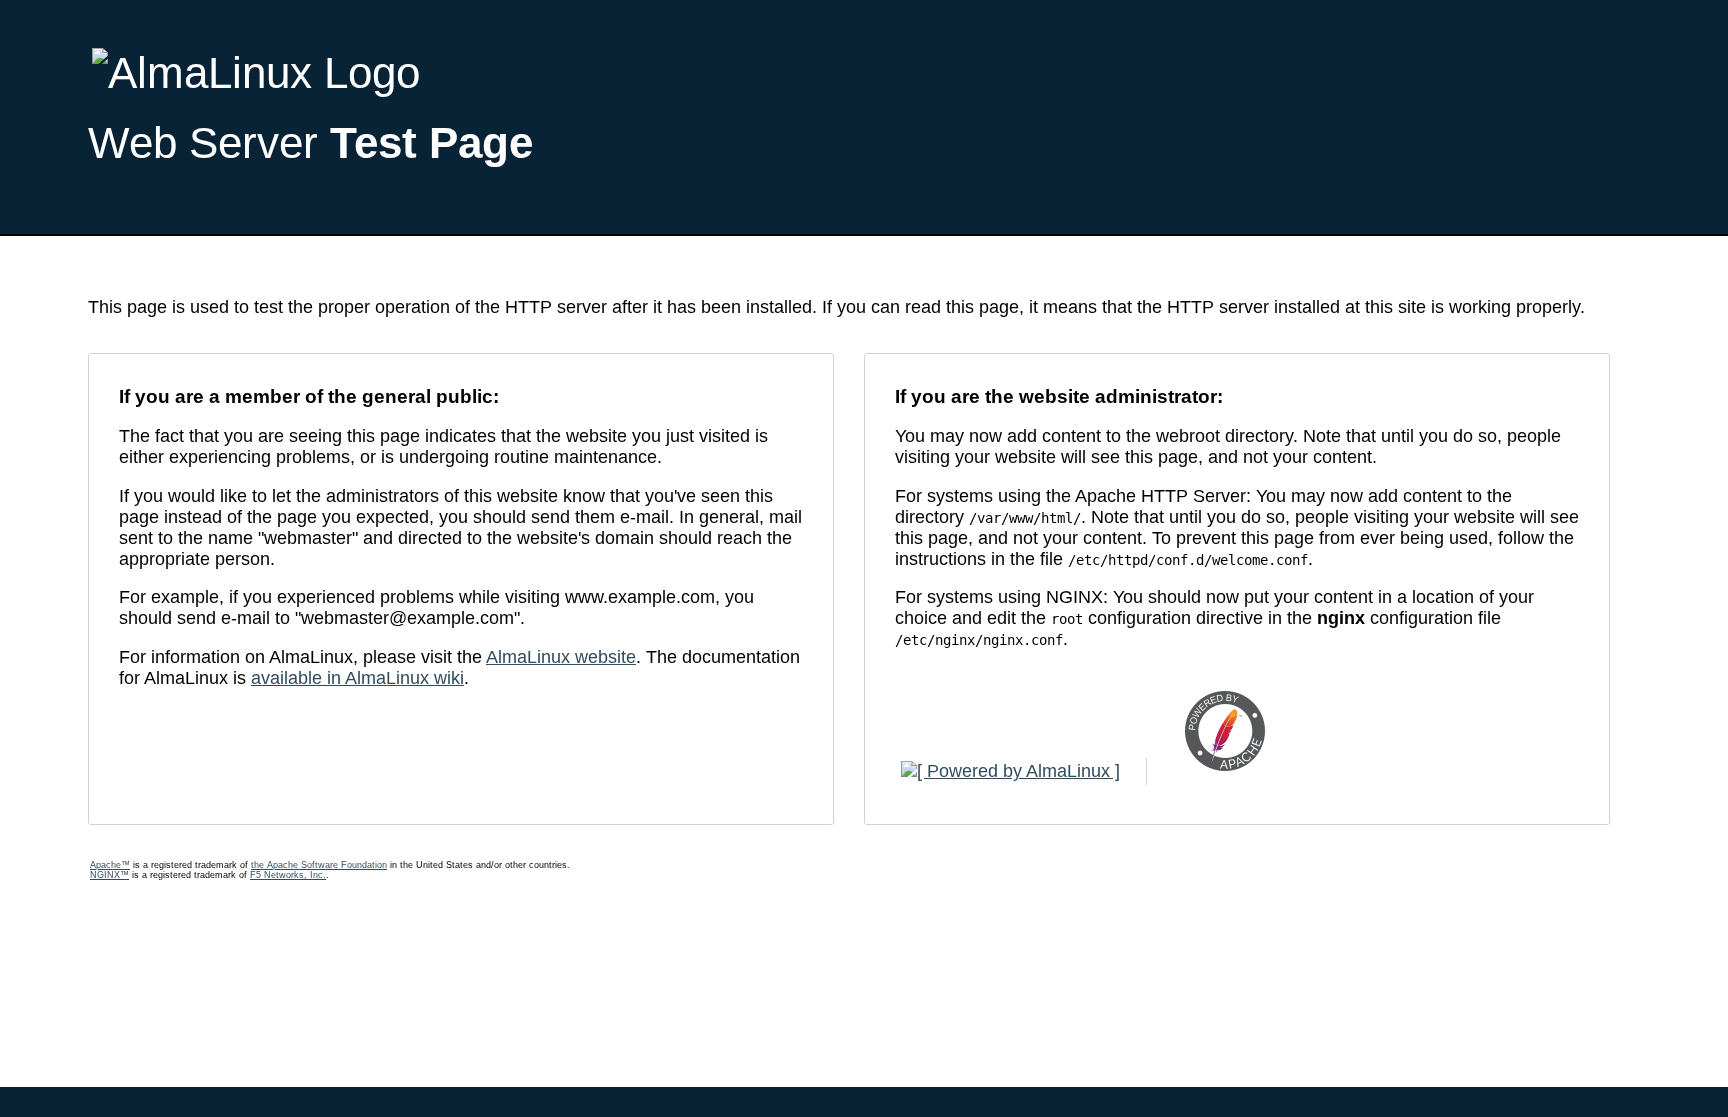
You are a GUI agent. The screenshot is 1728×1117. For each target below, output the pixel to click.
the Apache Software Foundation (319, 865)
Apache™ (110, 865)
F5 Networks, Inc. (288, 875)
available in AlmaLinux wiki (357, 678)
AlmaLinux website (561, 657)
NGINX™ (109, 875)
